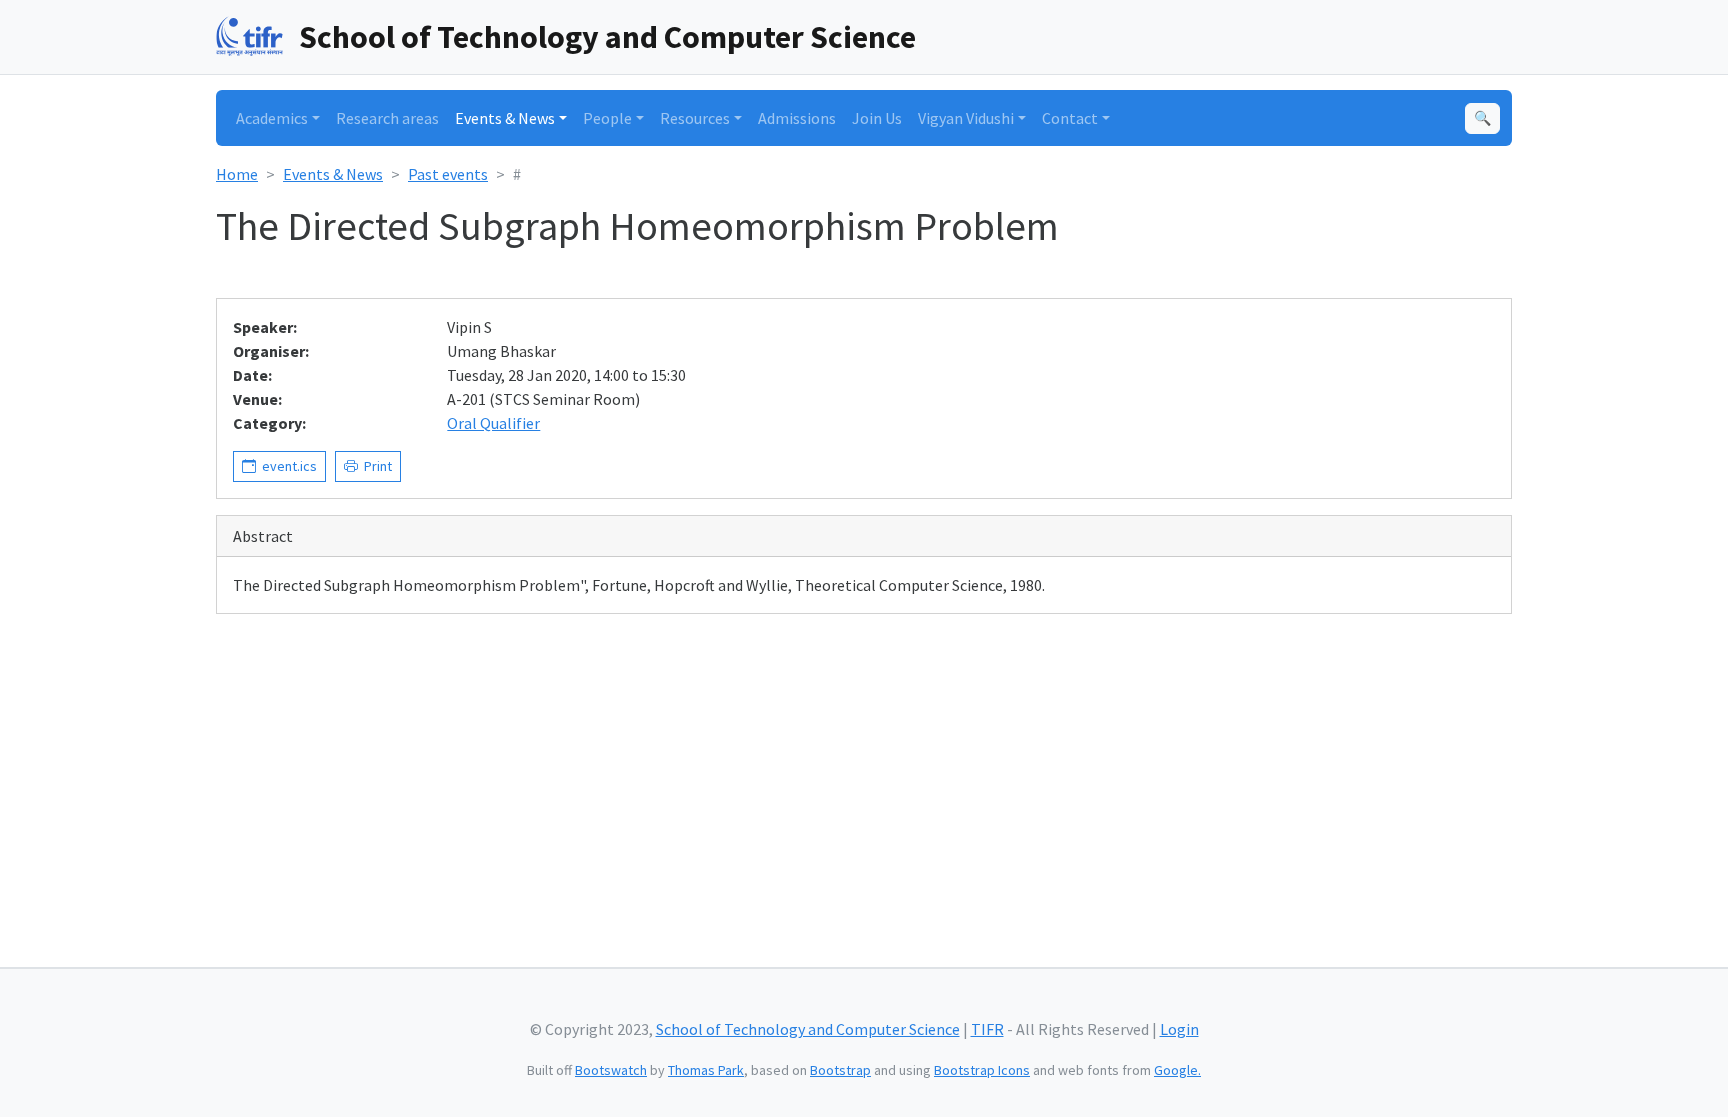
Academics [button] (272, 118)
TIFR (987, 1029)
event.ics (286, 466)
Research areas (387, 118)
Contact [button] (1070, 118)
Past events (448, 174)
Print (375, 466)
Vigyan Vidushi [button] (966, 118)
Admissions (797, 118)
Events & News (333, 174)
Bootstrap (840, 1070)
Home (237, 174)
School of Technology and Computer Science (607, 37)
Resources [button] (695, 118)
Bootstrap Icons (982, 1070)
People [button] (607, 118)
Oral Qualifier (493, 423)
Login (1179, 1029)
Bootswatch (611, 1070)
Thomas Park (706, 1070)
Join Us (877, 118)
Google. (1177, 1070)
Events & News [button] (505, 118)
